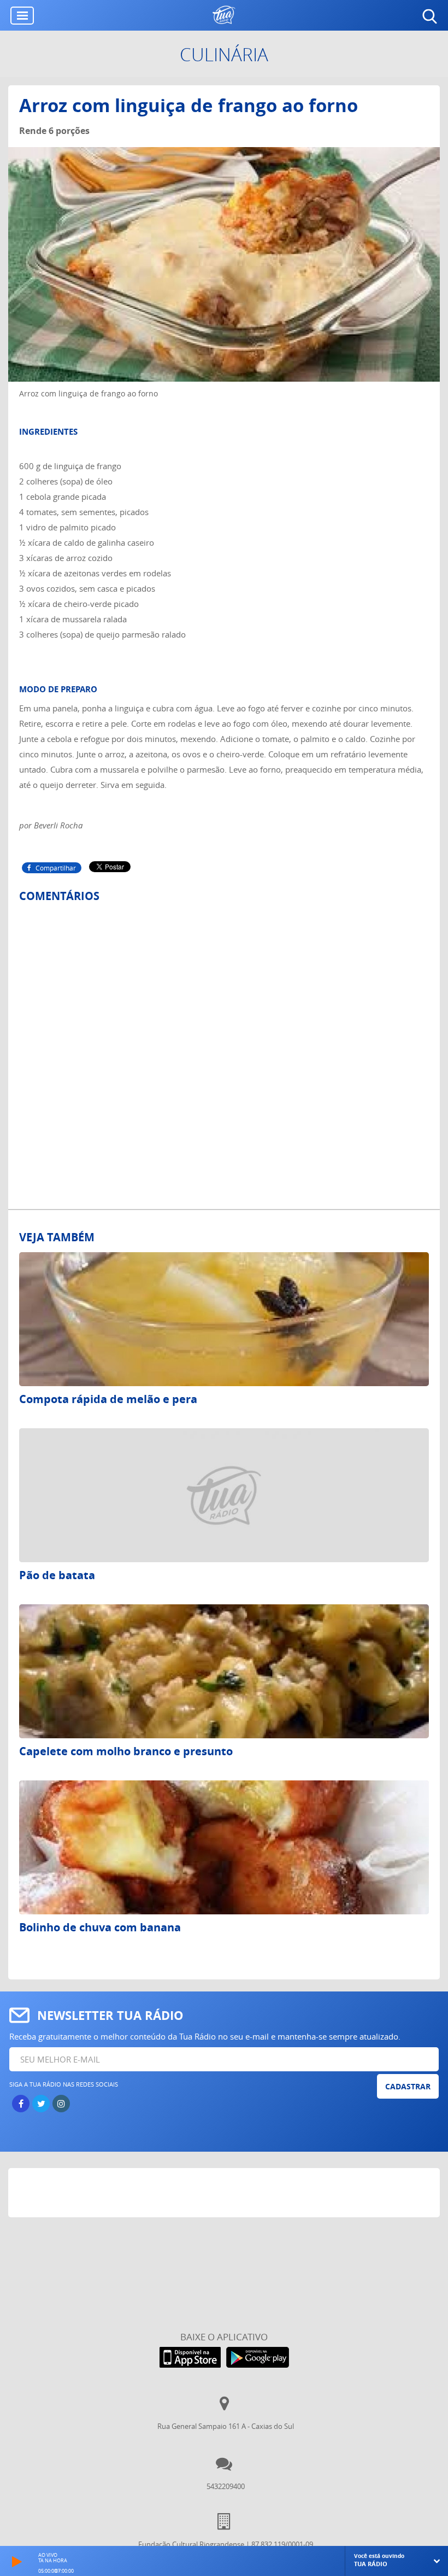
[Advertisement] (224, 2195)
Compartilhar (56, 868)
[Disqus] (224, 1045)
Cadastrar (408, 2086)
